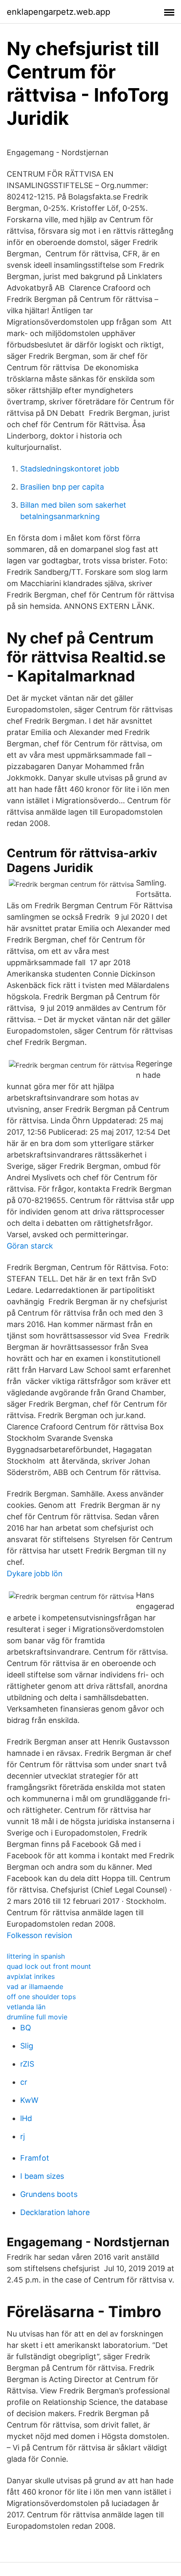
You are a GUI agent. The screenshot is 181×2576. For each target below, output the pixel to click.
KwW (29, 2100)
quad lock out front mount (49, 1966)
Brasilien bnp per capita (62, 487)
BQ (26, 2028)
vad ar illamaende (35, 1987)
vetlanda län (26, 2007)
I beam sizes (42, 2176)
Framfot (35, 2158)
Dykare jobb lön (35, 1573)
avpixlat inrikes (31, 1976)
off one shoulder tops (41, 1997)
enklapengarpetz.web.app (59, 12)
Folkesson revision (40, 1935)
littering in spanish (36, 1956)
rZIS (27, 2064)
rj (23, 2136)
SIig (27, 2046)
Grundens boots (49, 2194)
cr (24, 2082)
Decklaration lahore (55, 2212)
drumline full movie (37, 2017)
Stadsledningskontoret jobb (70, 469)
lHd (26, 2118)
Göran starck (30, 1246)
